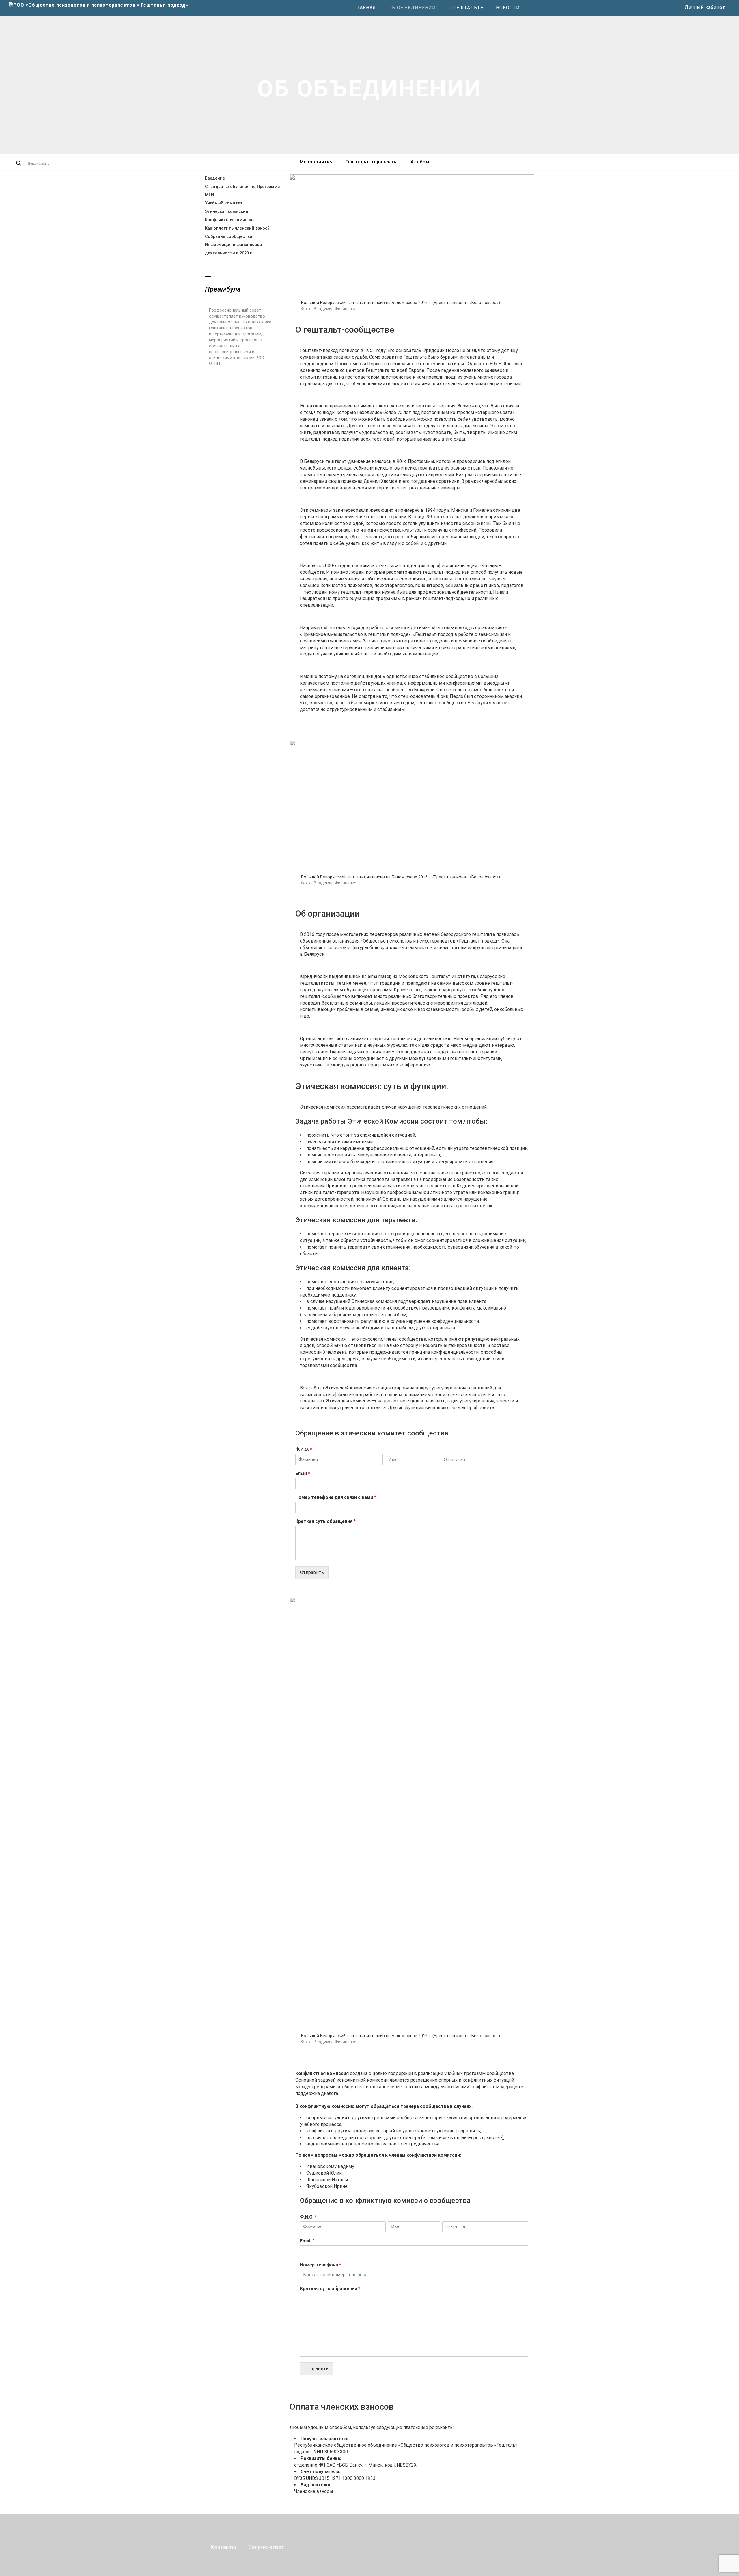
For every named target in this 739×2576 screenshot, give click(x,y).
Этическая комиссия (226, 212)
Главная (365, 8)
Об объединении (412, 8)
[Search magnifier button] (19, 163)
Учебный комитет (224, 203)
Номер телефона (321, 2265)
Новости (508, 8)
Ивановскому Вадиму (330, 2166)
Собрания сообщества (228, 237)
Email (303, 1473)
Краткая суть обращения (325, 1521)
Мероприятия (316, 162)
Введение (215, 178)
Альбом (420, 162)
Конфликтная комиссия (230, 220)
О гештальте (466, 8)
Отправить (312, 1572)
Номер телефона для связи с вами (336, 1497)
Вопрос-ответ (266, 2547)
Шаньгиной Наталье (328, 2180)
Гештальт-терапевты (372, 162)
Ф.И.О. (304, 1449)
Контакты (223, 2547)
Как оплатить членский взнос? (237, 228)
